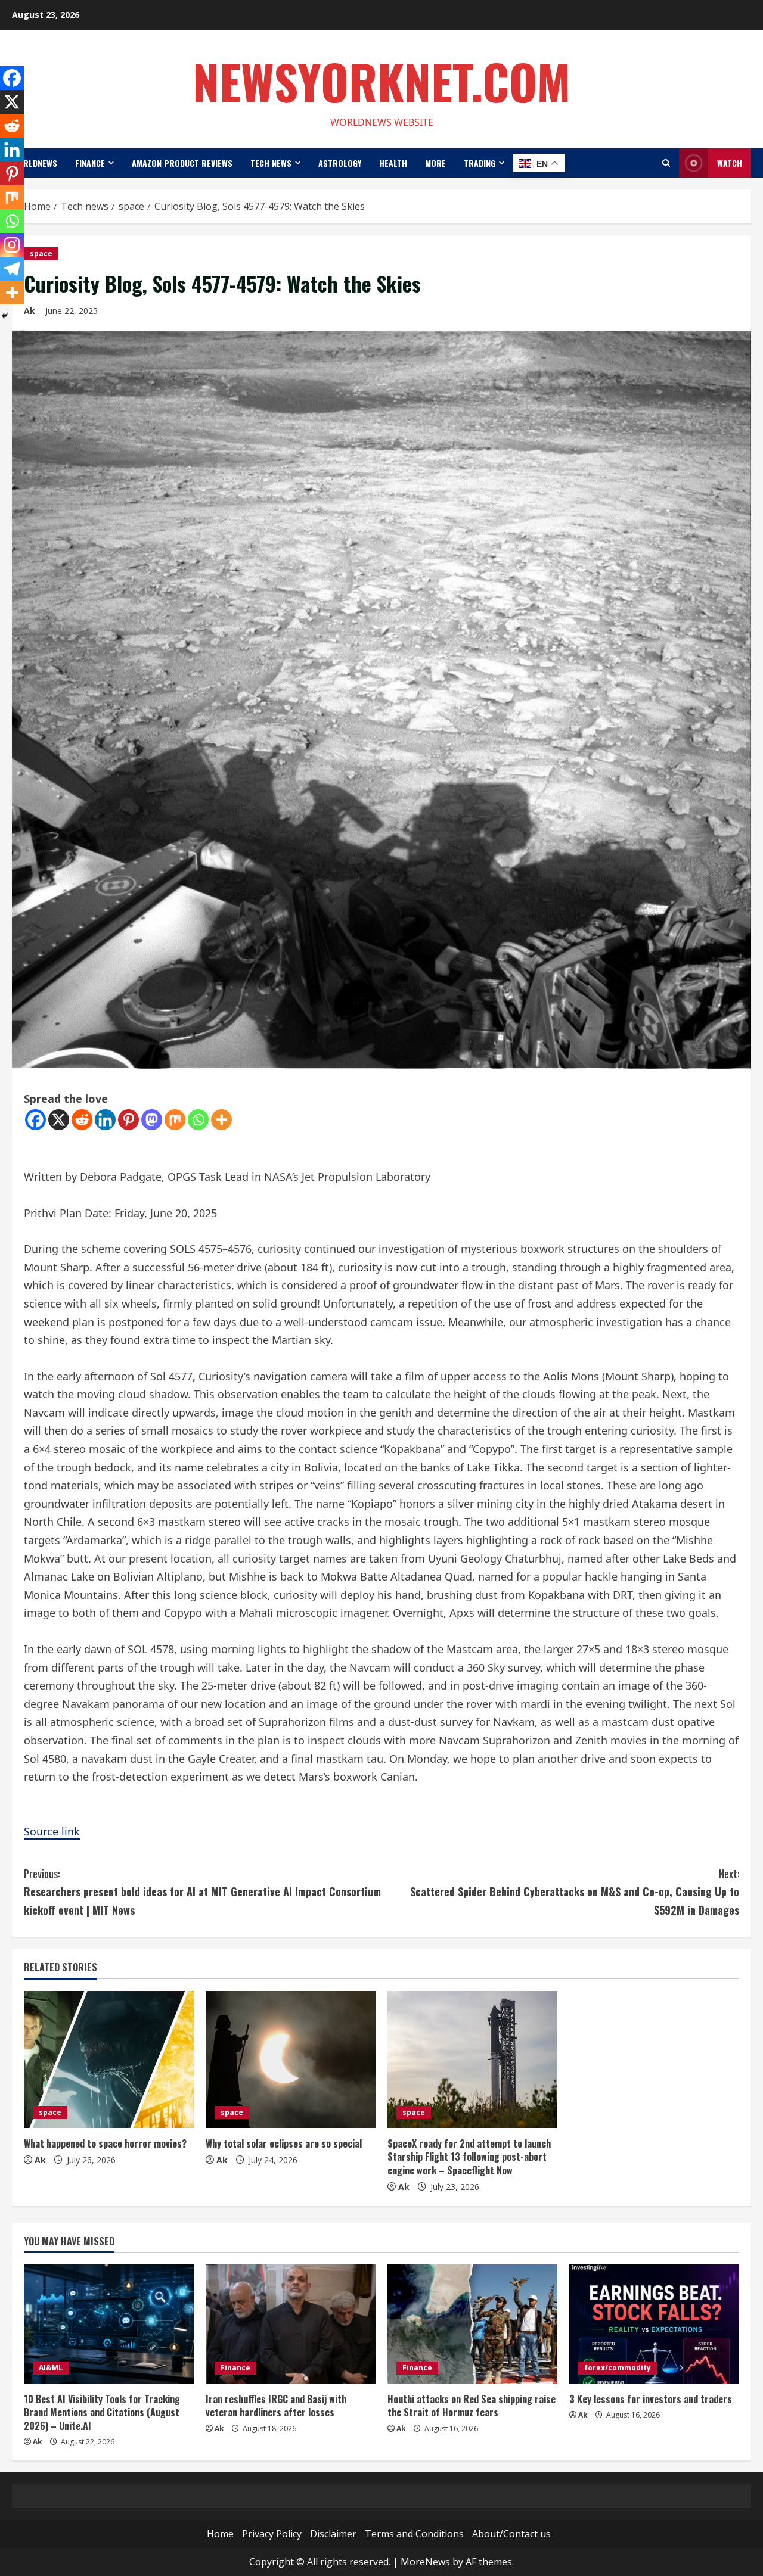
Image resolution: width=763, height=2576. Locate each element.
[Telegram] (12, 269)
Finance (90, 163)
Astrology (340, 163)
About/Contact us (511, 2534)
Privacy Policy (272, 2534)
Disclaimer (333, 2534)
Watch (730, 163)
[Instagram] (12, 245)
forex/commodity (618, 2368)
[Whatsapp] (198, 1120)
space (41, 253)
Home (220, 2534)
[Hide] (5, 316)
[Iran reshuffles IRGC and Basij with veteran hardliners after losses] (291, 2324)
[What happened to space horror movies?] (109, 2059)
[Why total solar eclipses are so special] (291, 2059)
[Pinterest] (128, 1120)
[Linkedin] (105, 1120)
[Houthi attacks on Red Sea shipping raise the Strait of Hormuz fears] (472, 2324)
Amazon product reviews (182, 163)
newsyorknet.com (381, 81)
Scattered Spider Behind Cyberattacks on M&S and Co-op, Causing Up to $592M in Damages (575, 1892)
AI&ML (51, 2368)
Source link (52, 1831)
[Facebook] (35, 1120)
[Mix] (175, 1120)
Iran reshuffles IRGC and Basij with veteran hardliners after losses (276, 2406)
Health (393, 163)
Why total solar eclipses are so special (284, 2143)
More (435, 163)
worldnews (35, 163)
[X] (59, 1120)
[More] (221, 1120)
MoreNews (425, 2562)
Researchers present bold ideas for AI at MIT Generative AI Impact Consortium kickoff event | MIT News (202, 1892)
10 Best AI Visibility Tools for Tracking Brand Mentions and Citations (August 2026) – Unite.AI (102, 2412)
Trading (480, 163)
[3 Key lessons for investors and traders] (654, 2324)
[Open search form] (666, 163)
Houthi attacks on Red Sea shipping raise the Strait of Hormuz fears (472, 2406)
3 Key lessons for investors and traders (651, 2399)
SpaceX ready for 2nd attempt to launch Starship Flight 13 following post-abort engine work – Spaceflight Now (469, 2157)
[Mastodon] (152, 1120)
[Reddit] (82, 1120)
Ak (40, 2160)
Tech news (271, 163)
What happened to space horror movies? (105, 2143)
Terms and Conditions (414, 2534)
